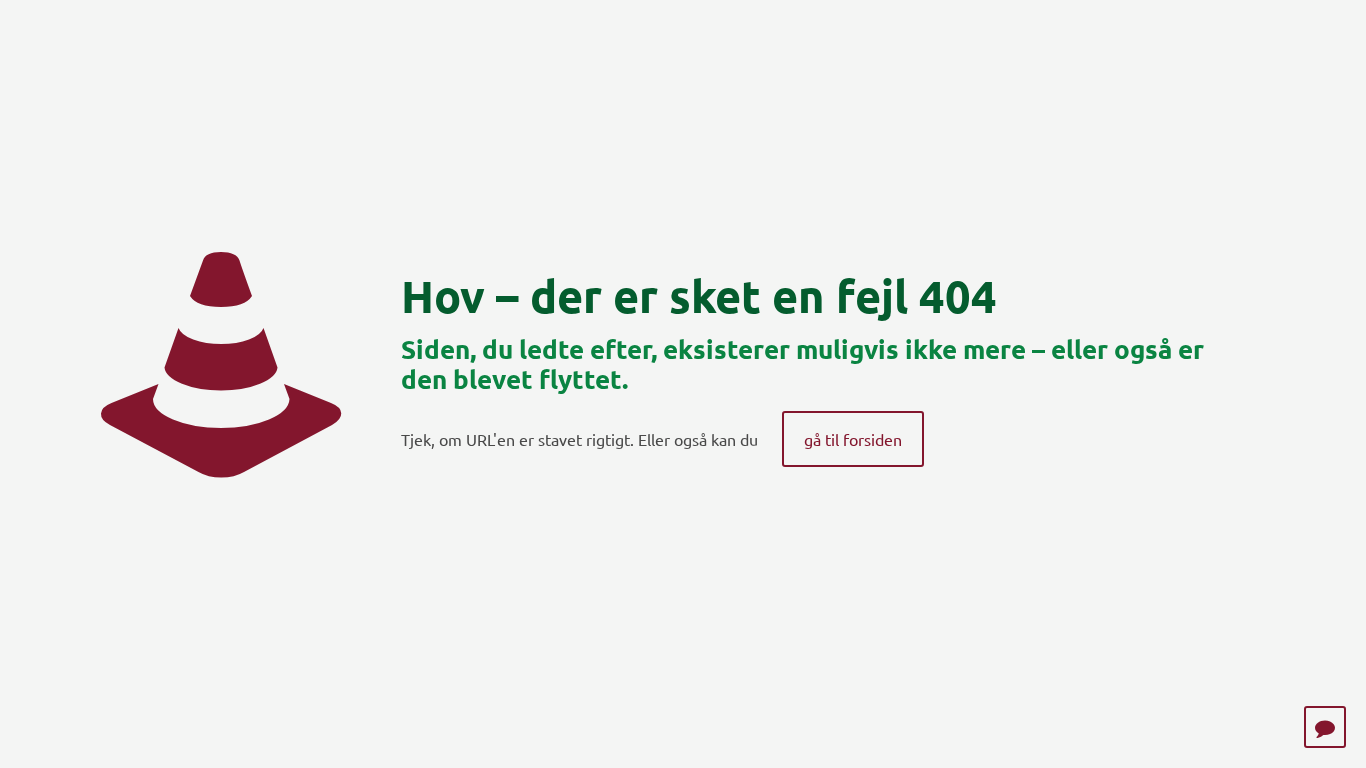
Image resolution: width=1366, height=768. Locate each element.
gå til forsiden (853, 439)
